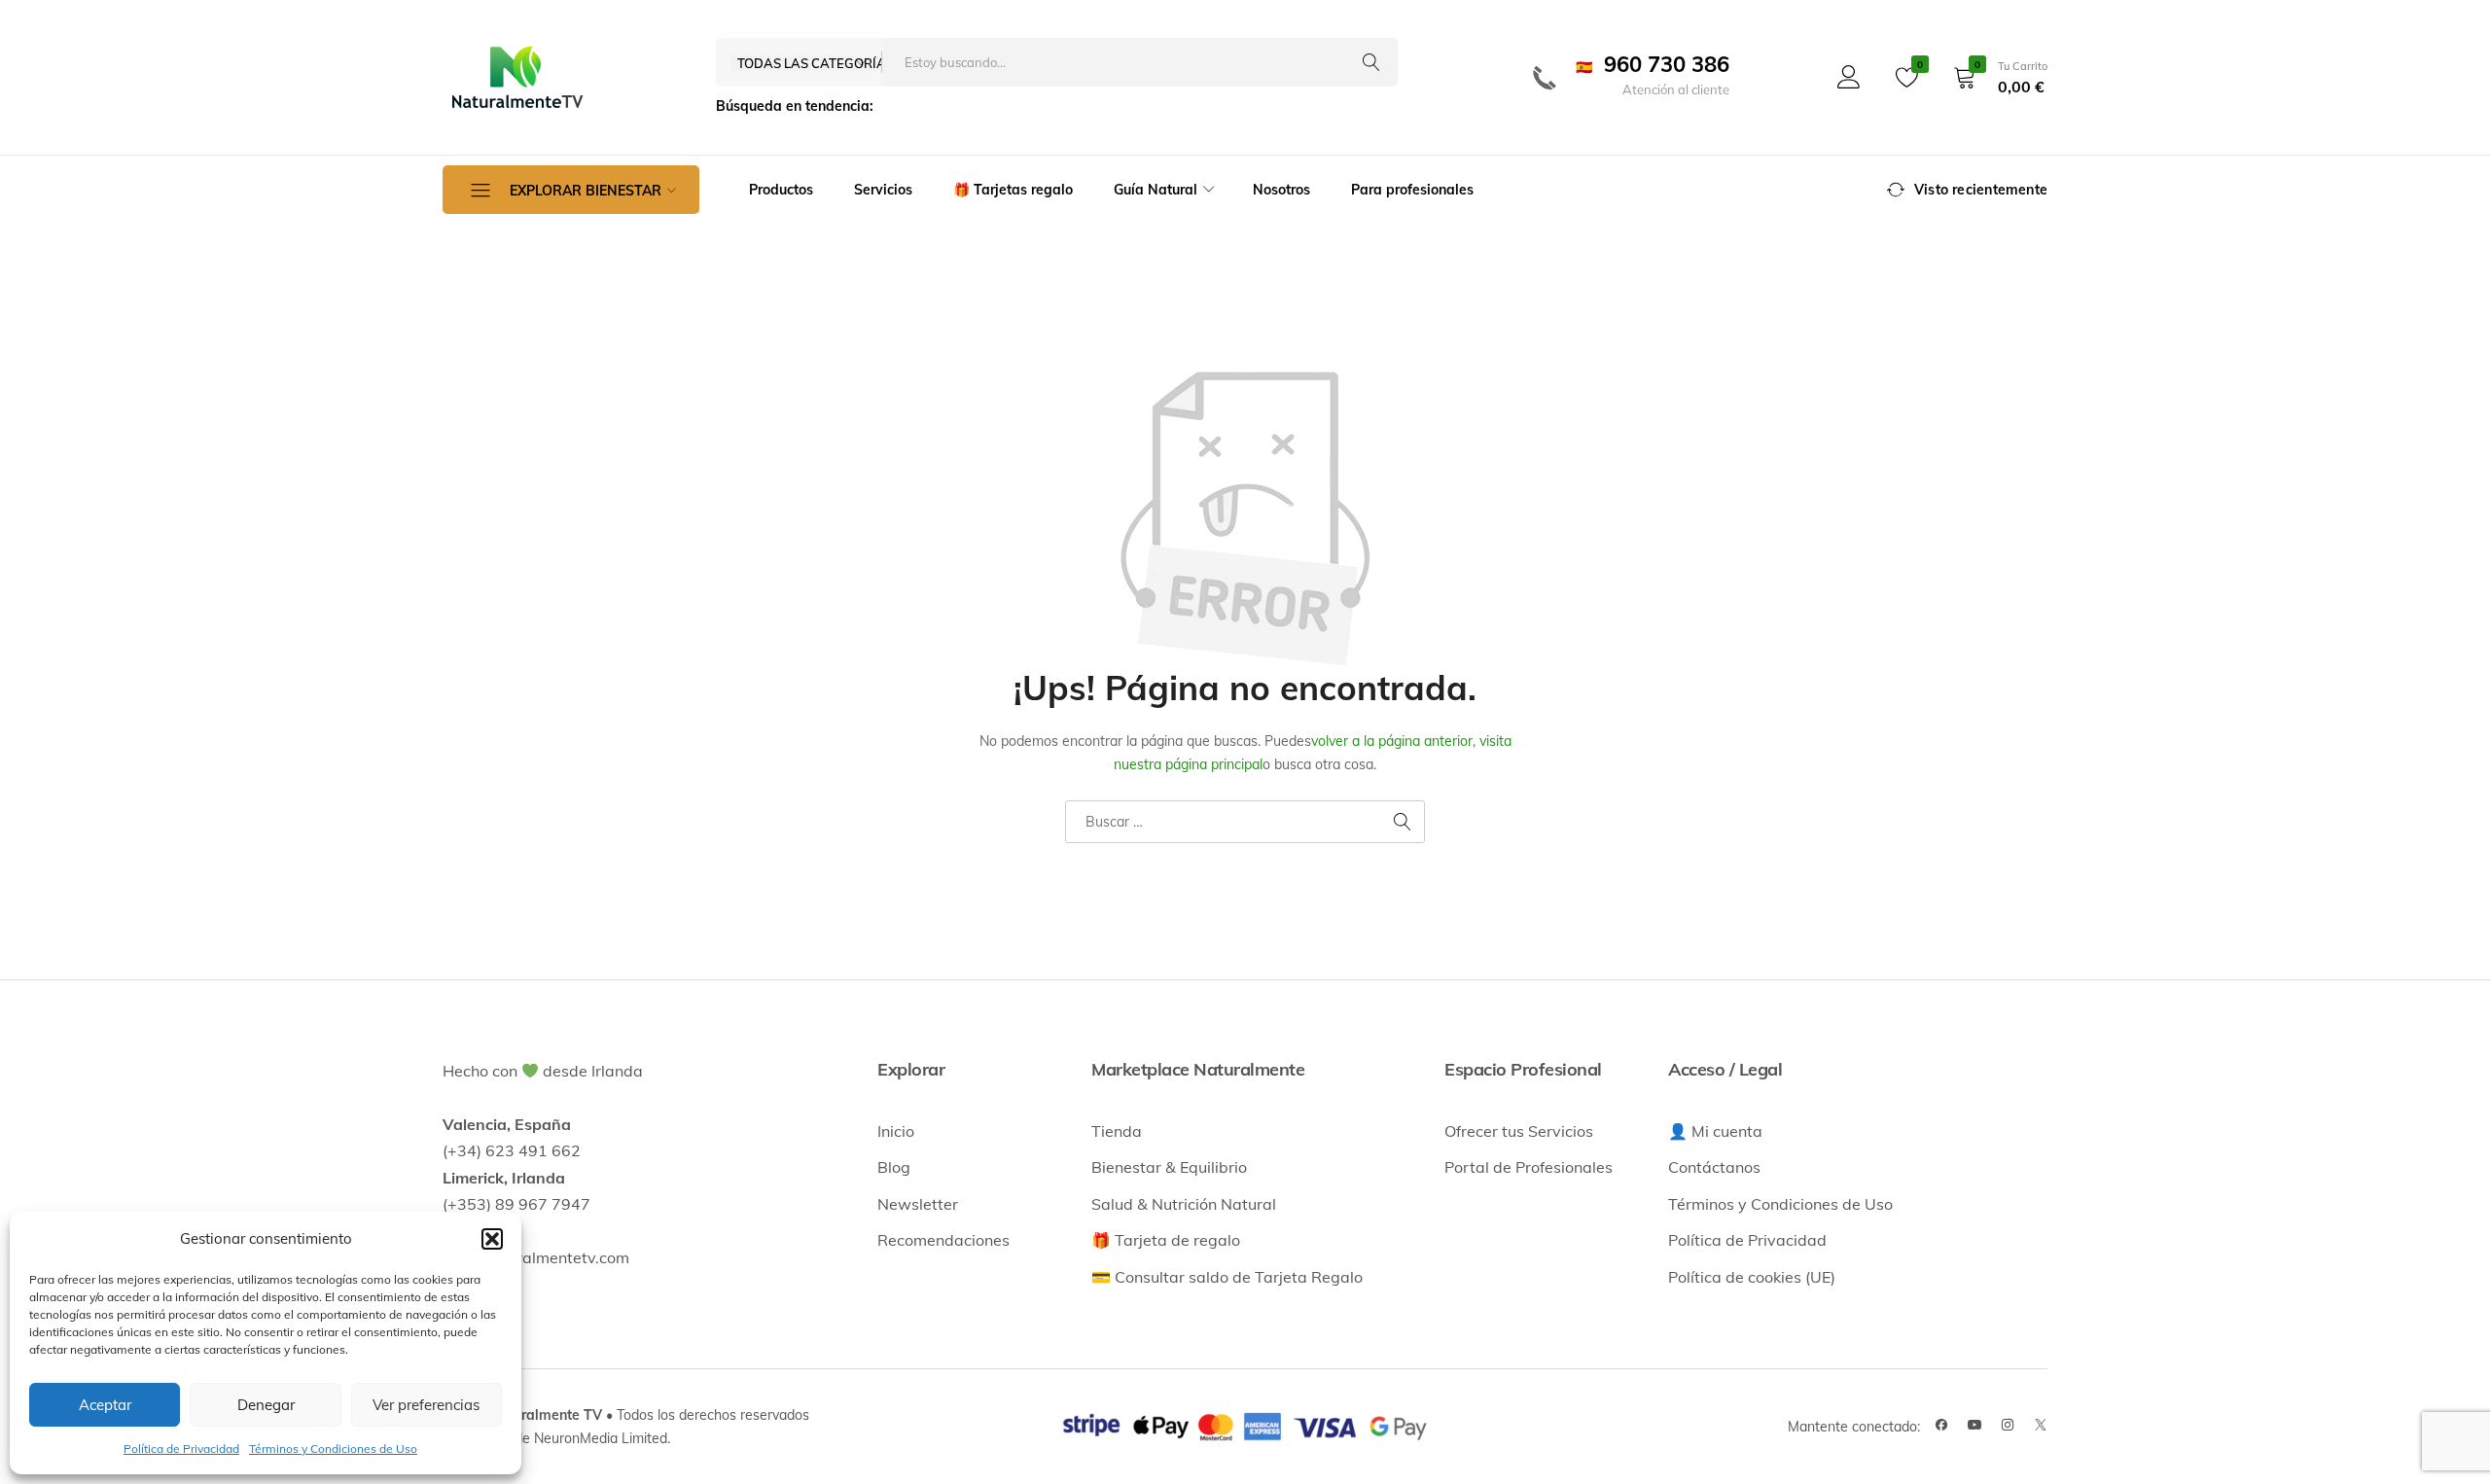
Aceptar (105, 1405)
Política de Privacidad (181, 1449)
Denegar (266, 1405)
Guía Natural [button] (1156, 190)
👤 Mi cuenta (1715, 1131)
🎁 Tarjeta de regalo (1166, 1240)
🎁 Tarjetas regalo (1013, 190)
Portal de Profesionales (1529, 1167)
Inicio (896, 1131)
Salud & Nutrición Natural (1184, 1204)
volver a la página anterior (1392, 741)
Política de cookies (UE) (1752, 1277)
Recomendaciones (943, 1240)
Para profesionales (1412, 190)
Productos (781, 190)
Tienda (1117, 1131)
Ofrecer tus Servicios (1519, 1131)
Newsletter (918, 1204)
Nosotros (1281, 190)
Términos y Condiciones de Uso (333, 1449)
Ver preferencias (426, 1405)
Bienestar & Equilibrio (1169, 1167)
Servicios (883, 190)
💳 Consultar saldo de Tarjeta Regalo (1227, 1277)
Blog (894, 1167)
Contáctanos (1714, 1167)
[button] (492, 1239)
